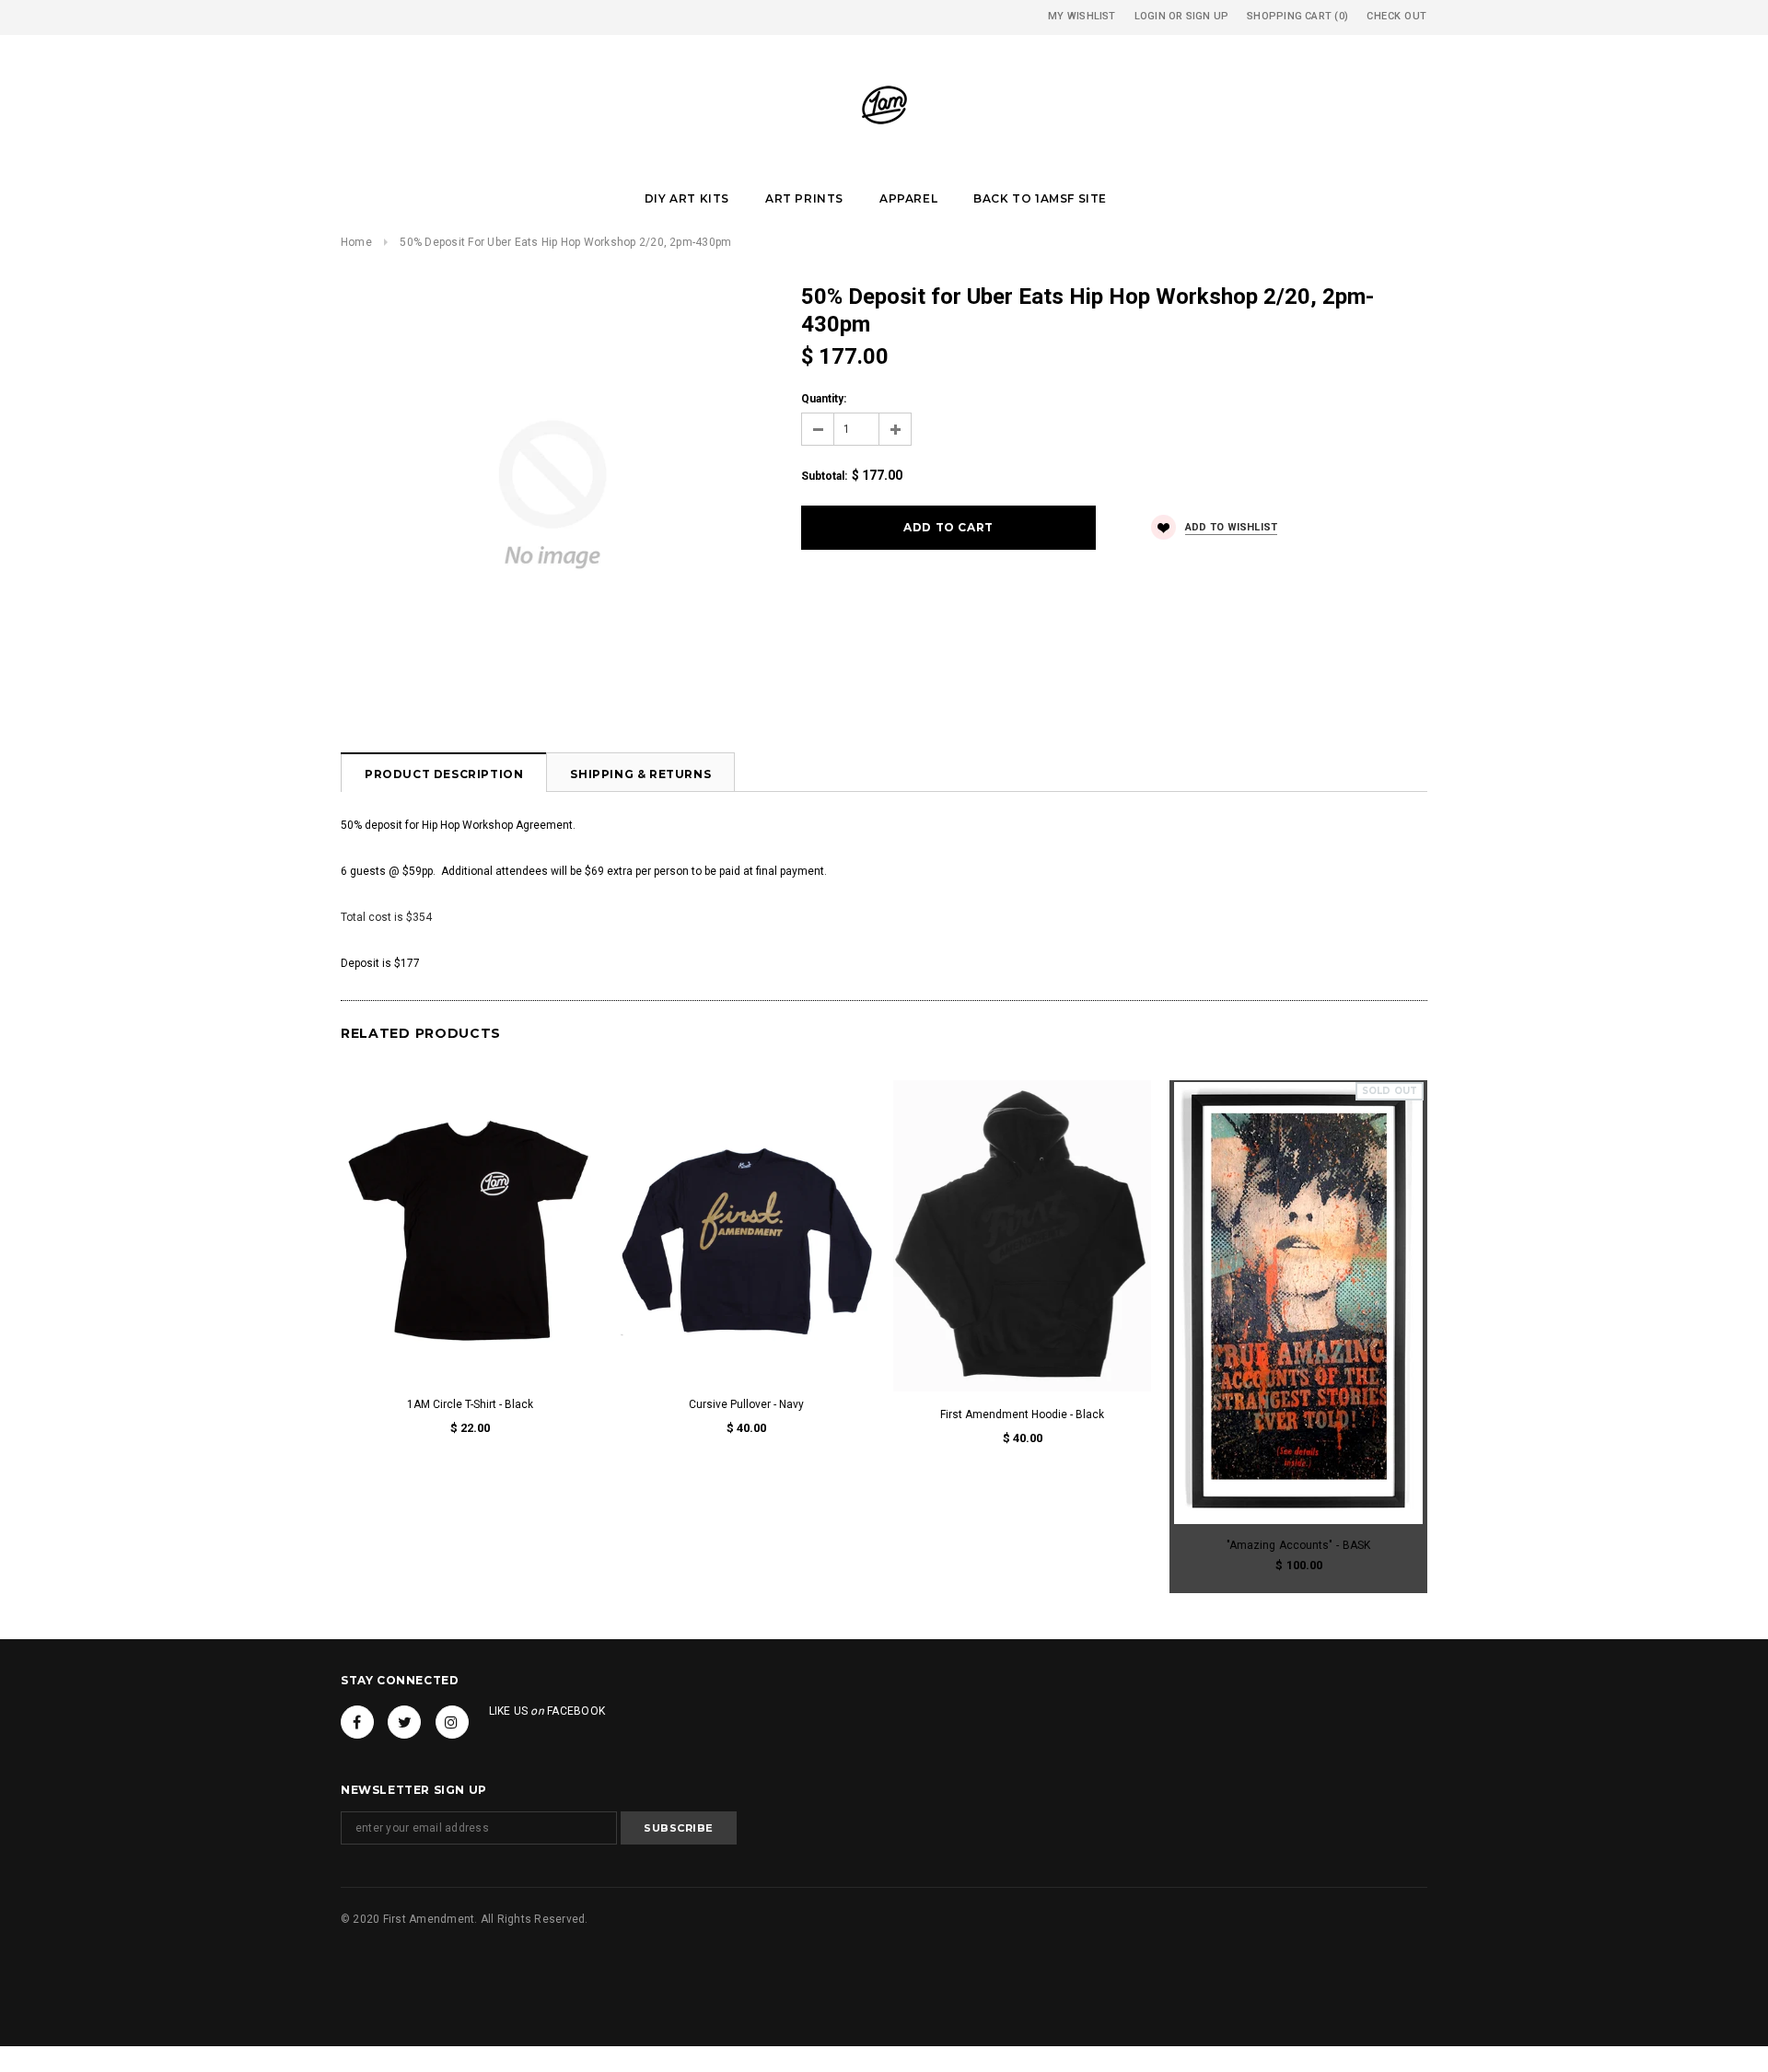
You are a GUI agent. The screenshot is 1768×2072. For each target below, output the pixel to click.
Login (1150, 16)
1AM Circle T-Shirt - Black (470, 1404)
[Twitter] (404, 1722)
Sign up (1208, 16)
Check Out (1397, 16)
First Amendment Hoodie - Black (1022, 1414)
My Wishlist (1082, 16)
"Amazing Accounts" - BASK (1298, 1545)
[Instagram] (452, 1722)
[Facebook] (357, 1722)
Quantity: (824, 399)
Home (356, 242)
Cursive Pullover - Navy (746, 1404)
